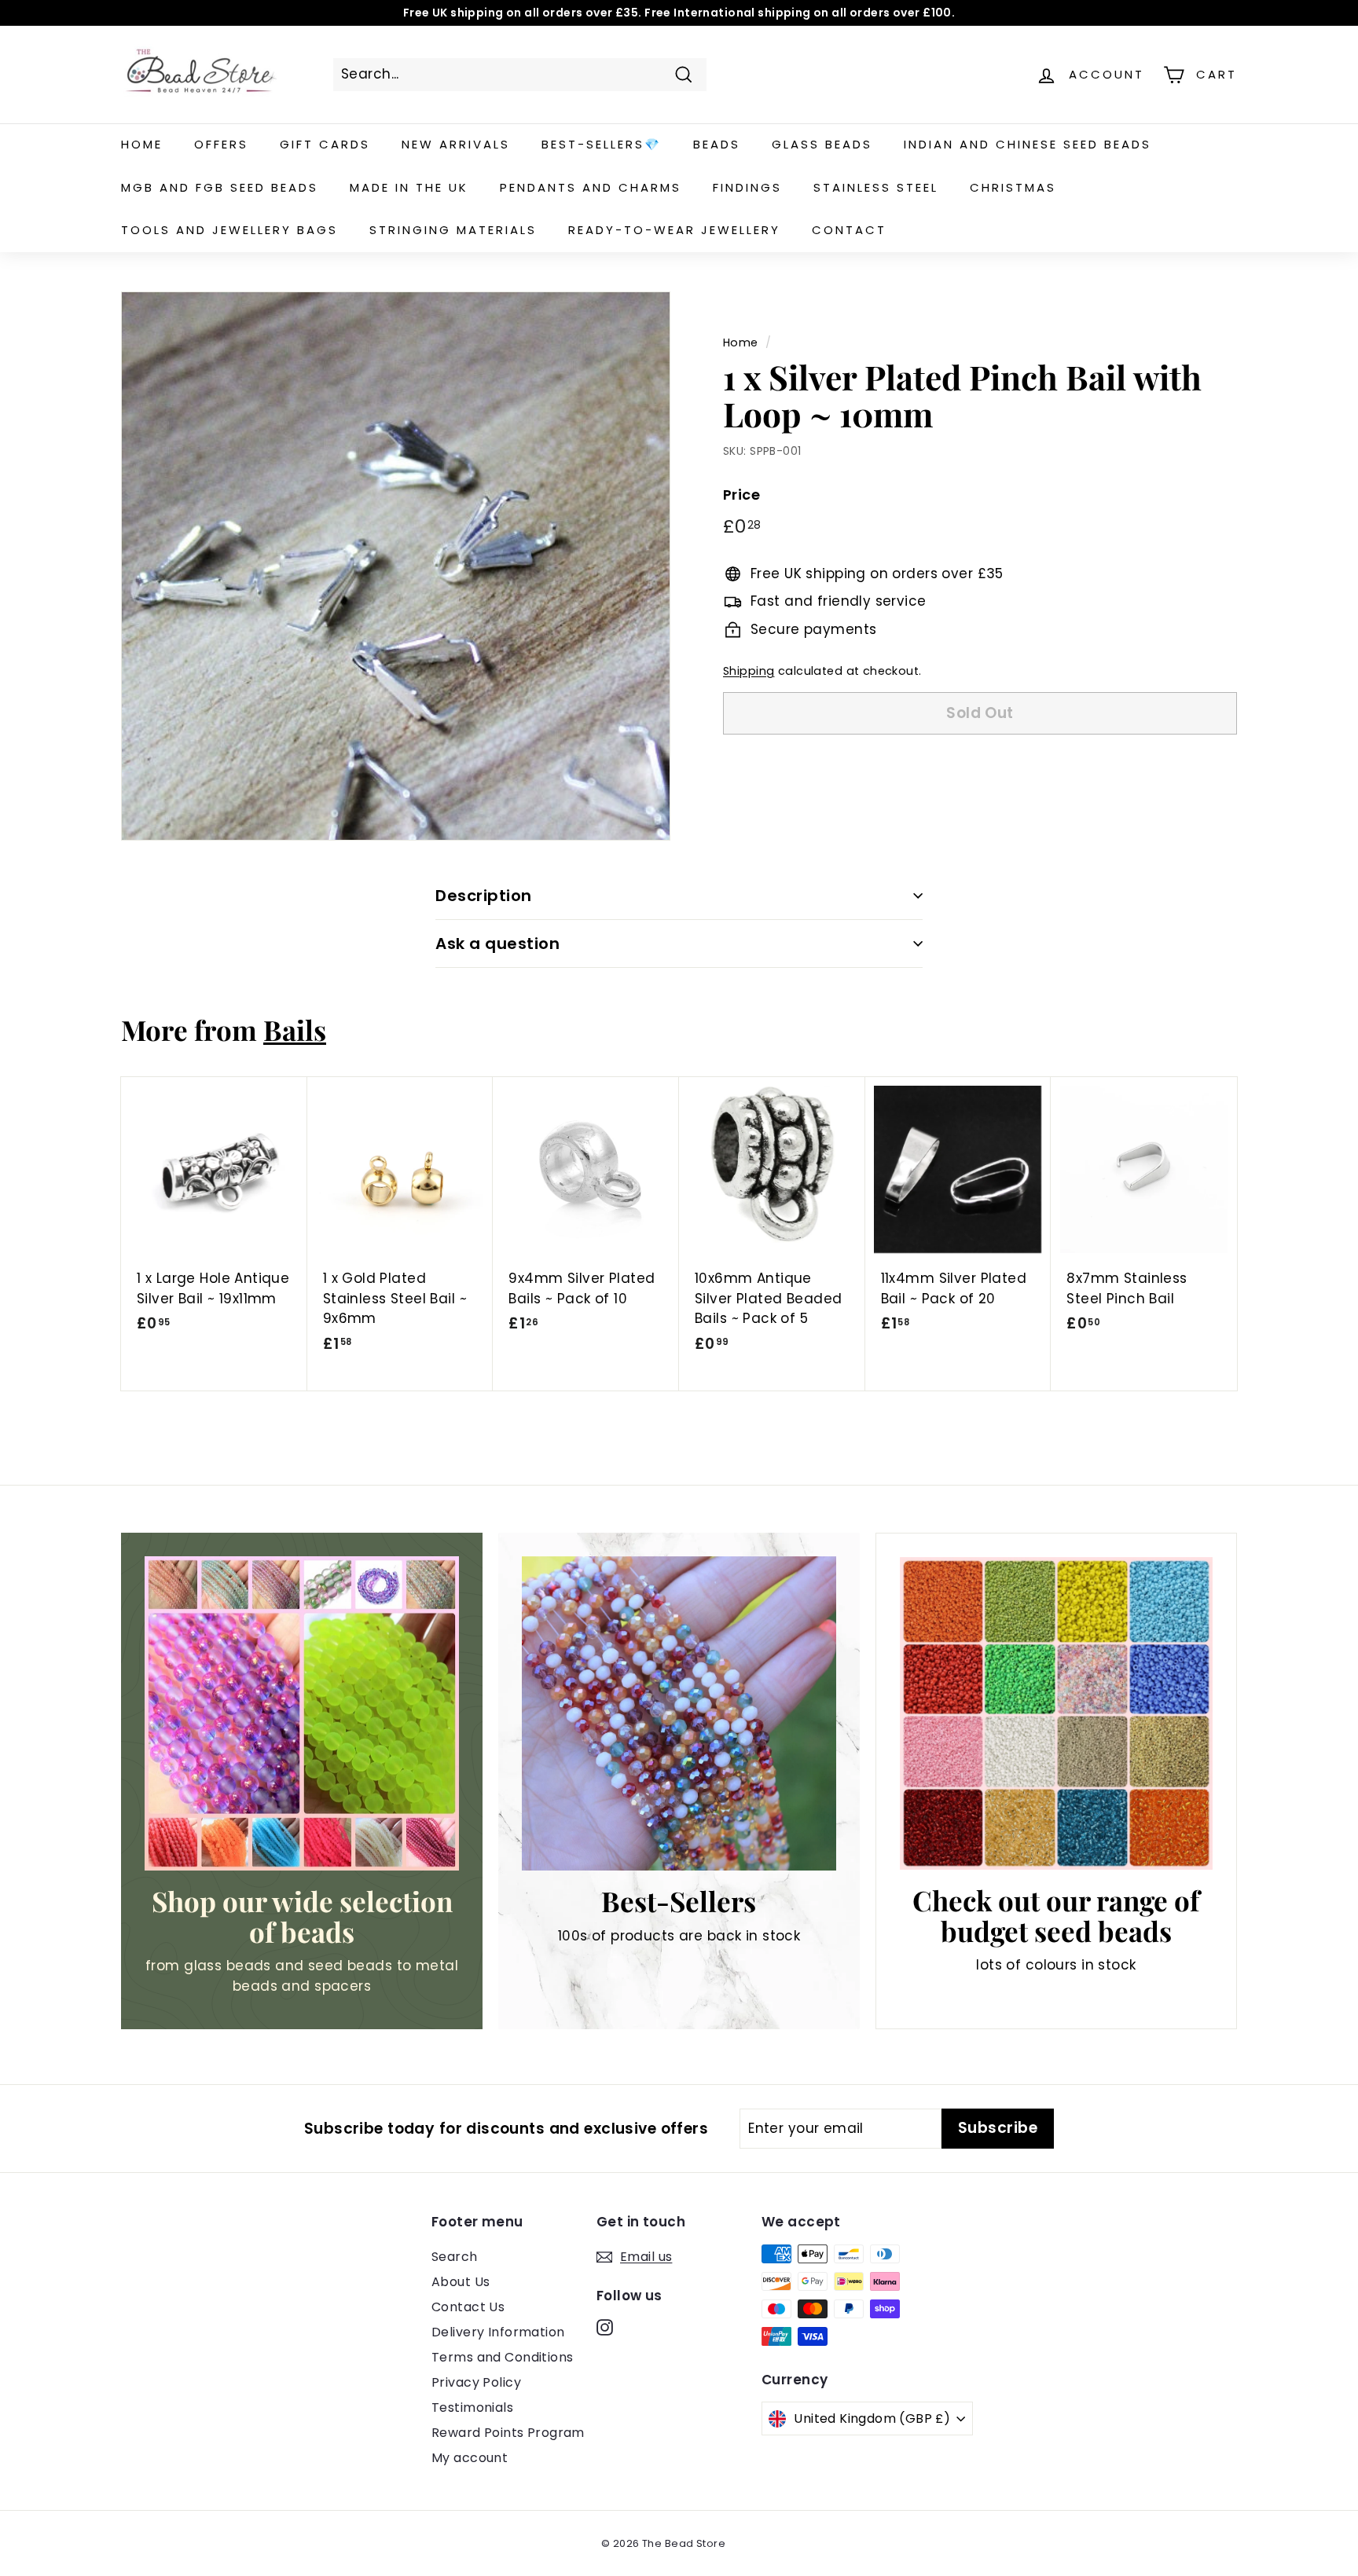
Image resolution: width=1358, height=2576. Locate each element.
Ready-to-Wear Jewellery (674, 230)
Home (142, 144)
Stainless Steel (876, 187)
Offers (221, 144)
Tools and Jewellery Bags (229, 230)
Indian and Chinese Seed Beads (1028, 144)
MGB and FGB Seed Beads (220, 187)
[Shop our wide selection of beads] (302, 1713)
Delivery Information (498, 2332)
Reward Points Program (508, 2433)
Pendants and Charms (591, 187)
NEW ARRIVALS (456, 144)
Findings (747, 187)
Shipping (749, 672)
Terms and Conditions (503, 2357)
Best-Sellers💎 (602, 144)
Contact (849, 230)
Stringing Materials (453, 230)
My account (470, 2458)
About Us (461, 2282)
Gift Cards (325, 144)
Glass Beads (822, 144)
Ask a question (497, 944)
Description (484, 896)
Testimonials (472, 2407)
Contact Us (468, 2307)
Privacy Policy (476, 2382)
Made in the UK (409, 187)
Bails (295, 1030)
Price (741, 495)
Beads (717, 144)
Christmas (1013, 187)
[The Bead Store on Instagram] (605, 2327)
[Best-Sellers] (679, 1713)
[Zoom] (396, 566)
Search (455, 2257)
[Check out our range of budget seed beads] (1056, 1713)
